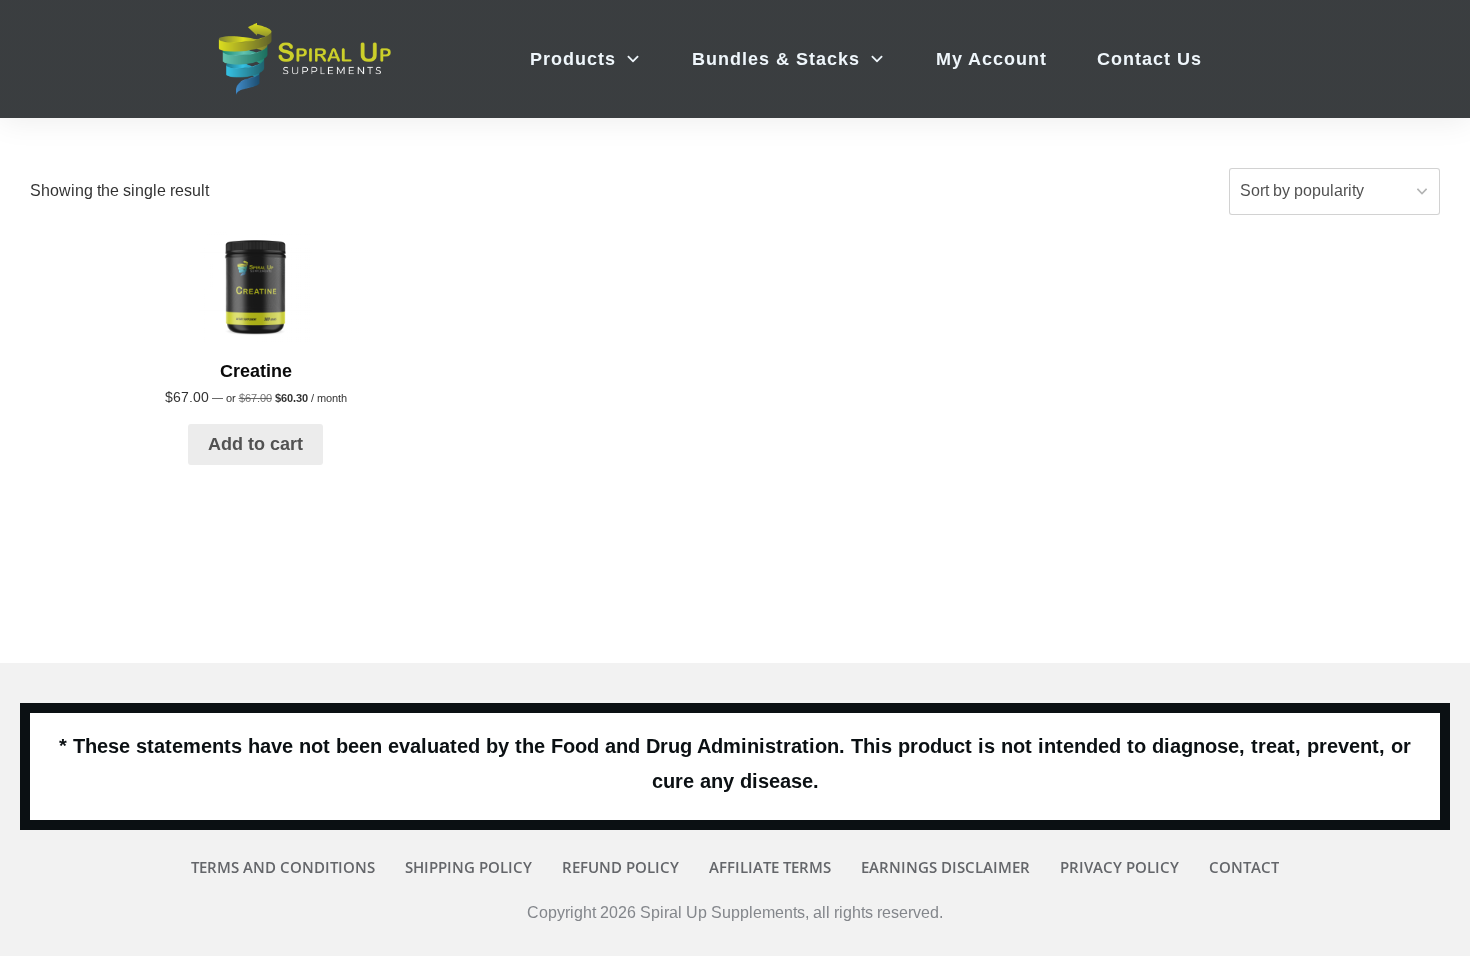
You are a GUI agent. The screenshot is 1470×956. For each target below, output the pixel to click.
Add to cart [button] (255, 444)
